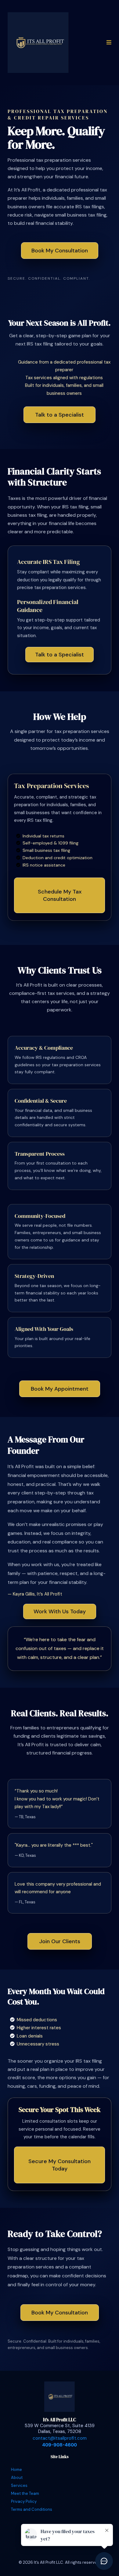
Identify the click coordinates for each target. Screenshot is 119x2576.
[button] (108, 42)
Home (16, 2470)
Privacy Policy (24, 2501)
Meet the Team (25, 2493)
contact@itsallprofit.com (60, 2438)
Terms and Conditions (32, 2509)
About (17, 2478)
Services (19, 2485)
